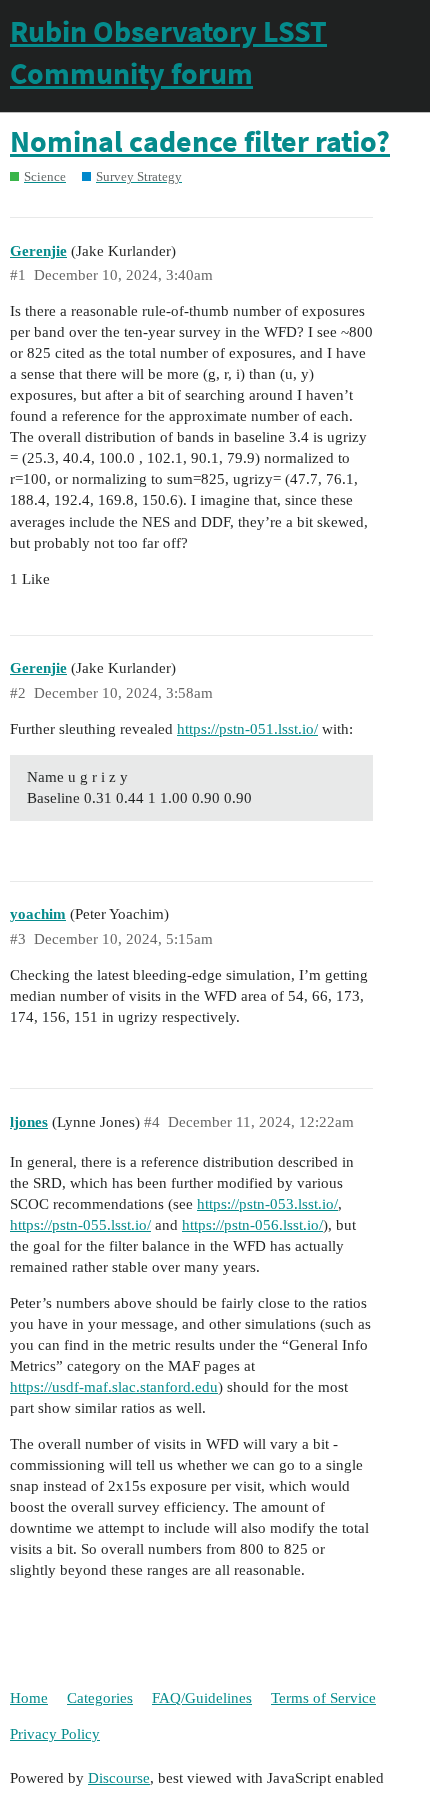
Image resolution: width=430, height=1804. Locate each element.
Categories (100, 1698)
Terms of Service (323, 1698)
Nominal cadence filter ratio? (200, 141)
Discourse (119, 1778)
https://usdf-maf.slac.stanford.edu (114, 1387)
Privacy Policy (55, 1734)
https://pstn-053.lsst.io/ (267, 1204)
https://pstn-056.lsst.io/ (252, 1225)
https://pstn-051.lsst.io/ (247, 729)
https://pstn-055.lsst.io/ (80, 1225)
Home (29, 1698)
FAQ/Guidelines (202, 1698)
